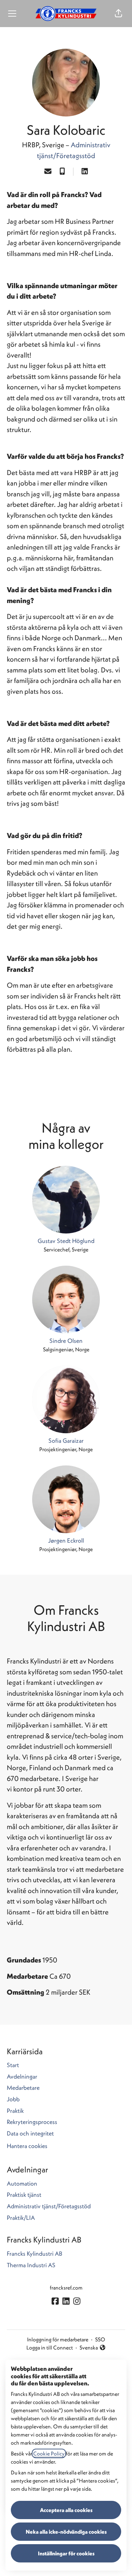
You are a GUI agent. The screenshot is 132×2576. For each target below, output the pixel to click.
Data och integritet (30, 2133)
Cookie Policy (49, 2453)
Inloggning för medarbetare (58, 2339)
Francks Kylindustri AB (35, 2253)
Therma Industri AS (31, 2265)
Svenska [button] (90, 2348)
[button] (118, 14)
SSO (100, 2339)
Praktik (15, 2111)
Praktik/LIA (21, 2218)
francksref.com (66, 2288)
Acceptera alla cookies (66, 2510)
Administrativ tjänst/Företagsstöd (49, 2206)
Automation (22, 2183)
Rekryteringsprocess (32, 2122)
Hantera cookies (27, 2146)
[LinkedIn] (85, 172)
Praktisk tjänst (24, 2195)
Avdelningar (22, 2076)
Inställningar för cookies (66, 2553)
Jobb (13, 2099)
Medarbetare (23, 2088)
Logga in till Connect (50, 2347)
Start (13, 2065)
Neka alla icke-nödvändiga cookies (66, 2532)
